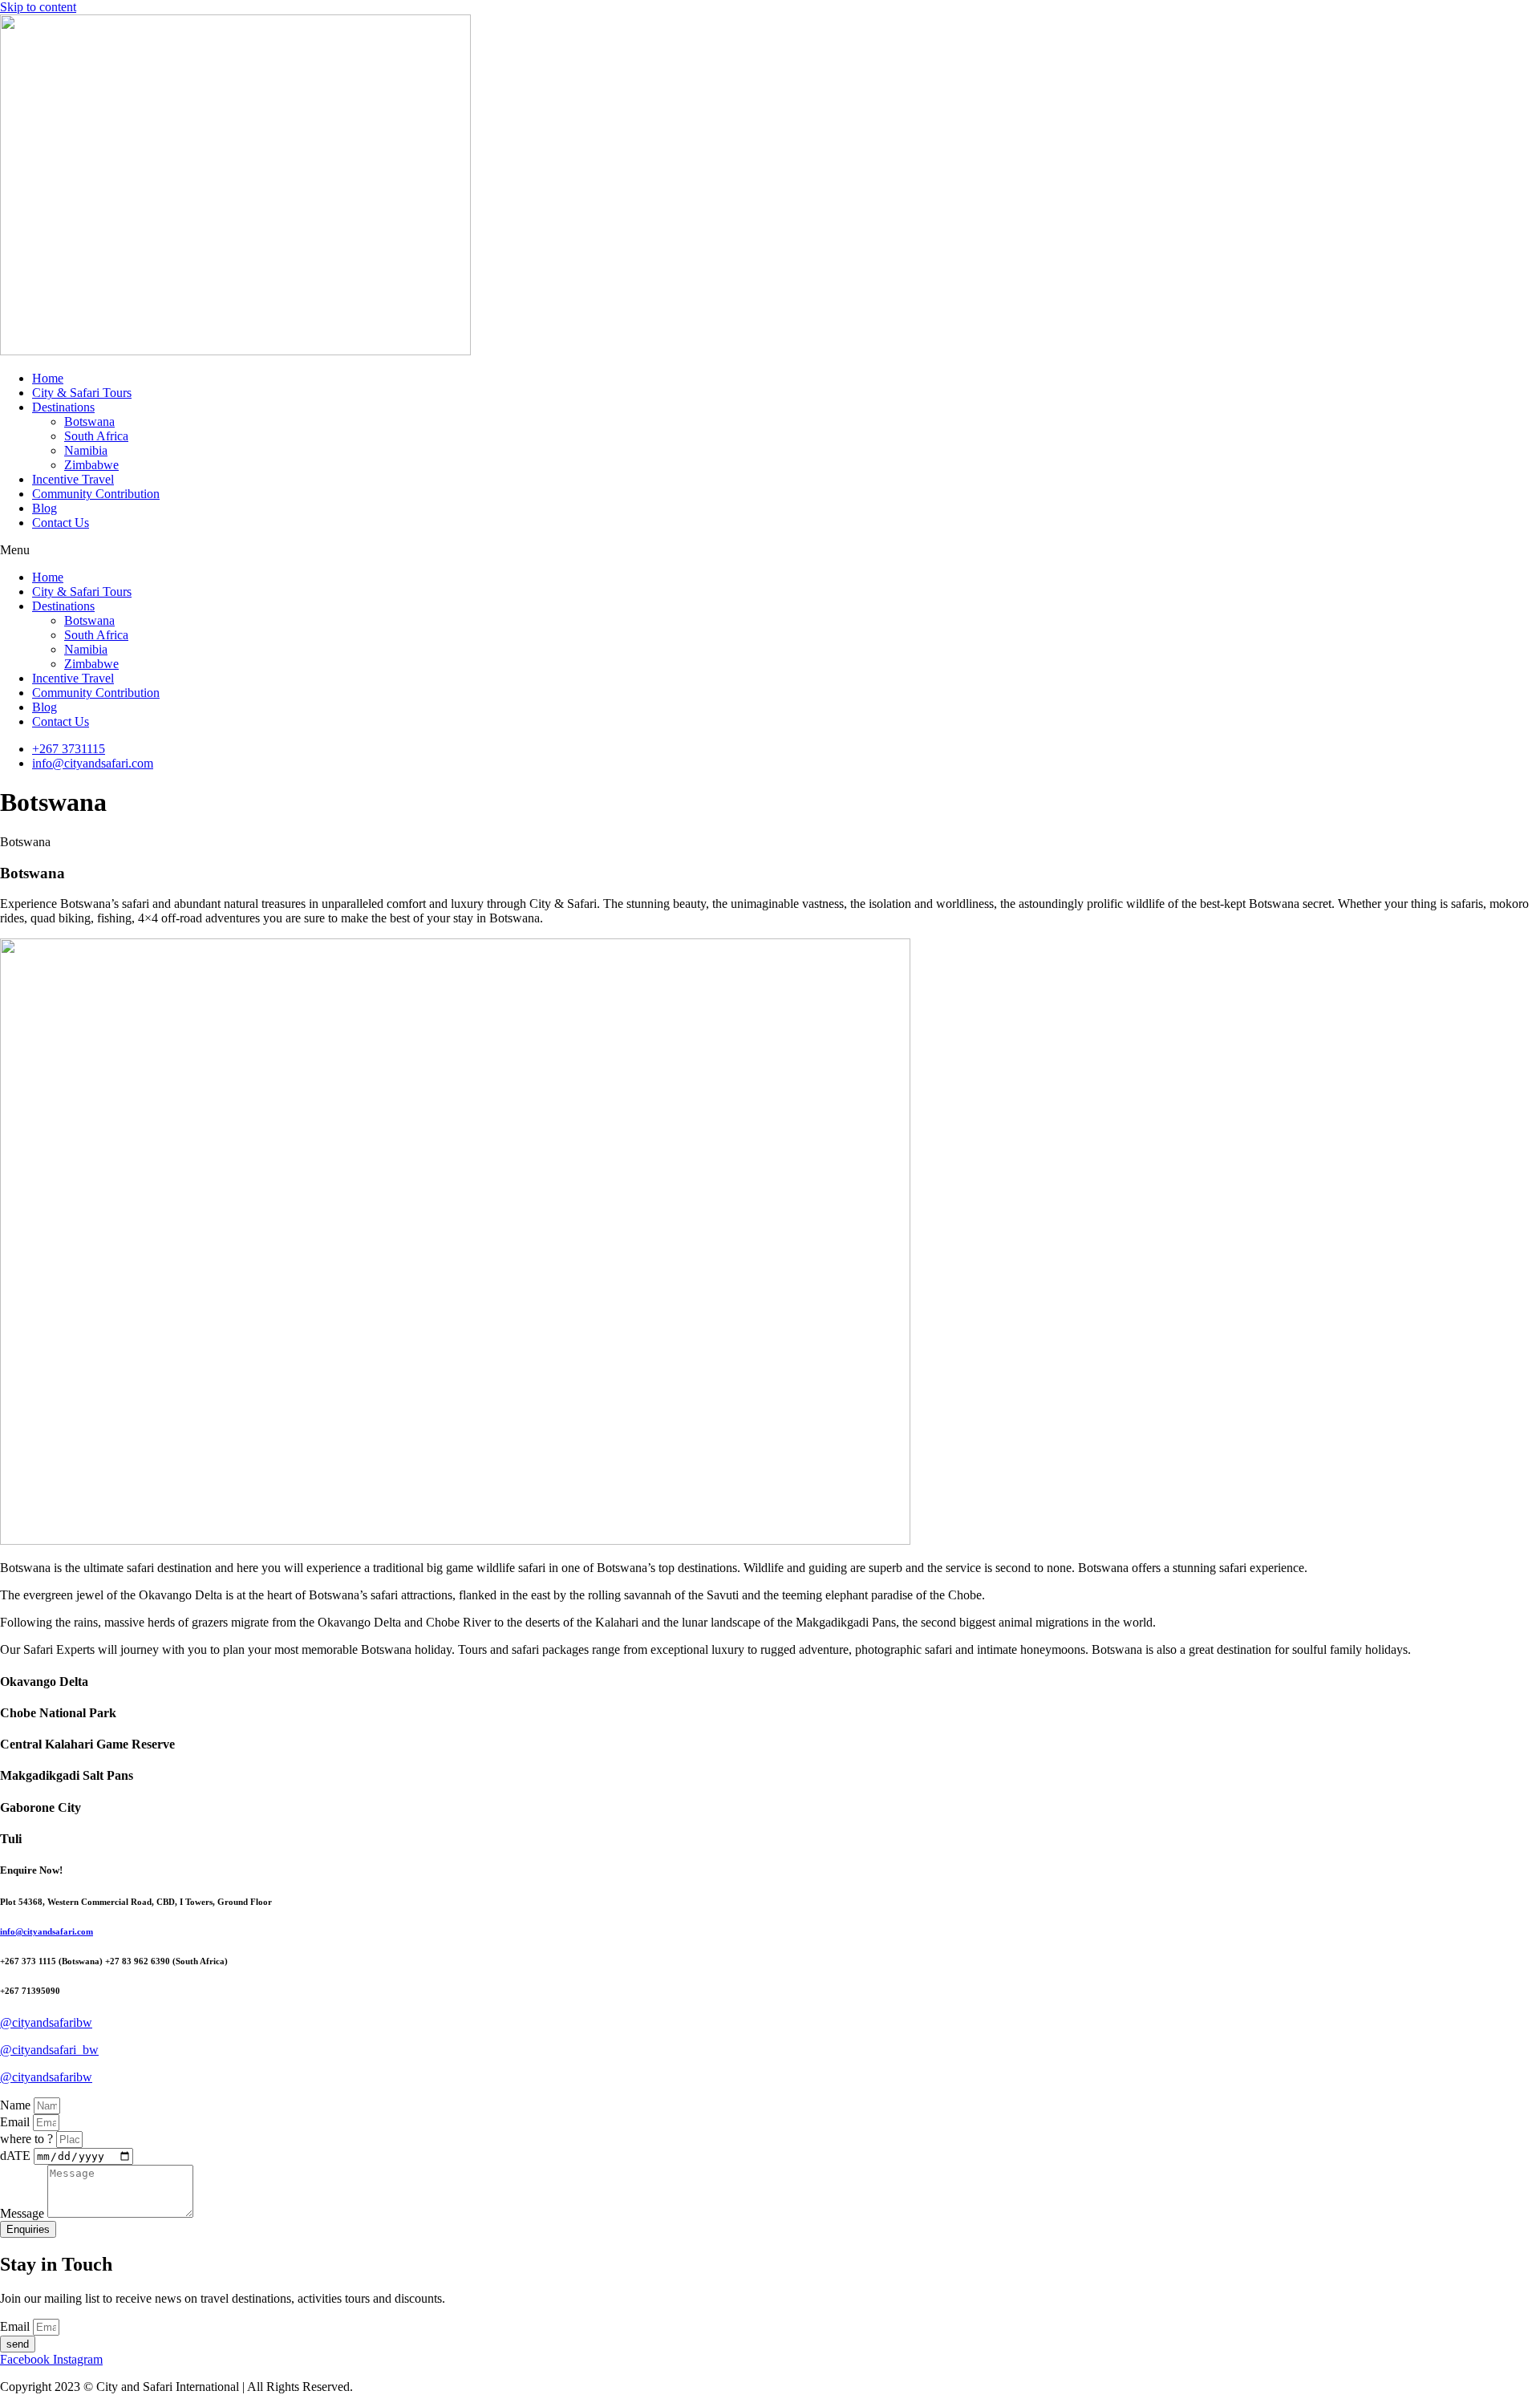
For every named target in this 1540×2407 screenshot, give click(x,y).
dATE (17, 2156)
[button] (770, 550)
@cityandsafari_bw (49, 2050)
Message (24, 2213)
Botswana (89, 421)
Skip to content (38, 7)
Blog (45, 508)
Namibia (86, 450)
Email (16, 2122)
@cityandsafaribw (46, 2022)
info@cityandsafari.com (47, 1931)
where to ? (28, 2139)
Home (48, 378)
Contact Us (61, 523)
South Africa (96, 436)
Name (17, 2105)
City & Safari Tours (82, 393)
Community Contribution (96, 494)
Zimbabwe (91, 465)
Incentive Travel (73, 479)
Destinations (63, 407)
